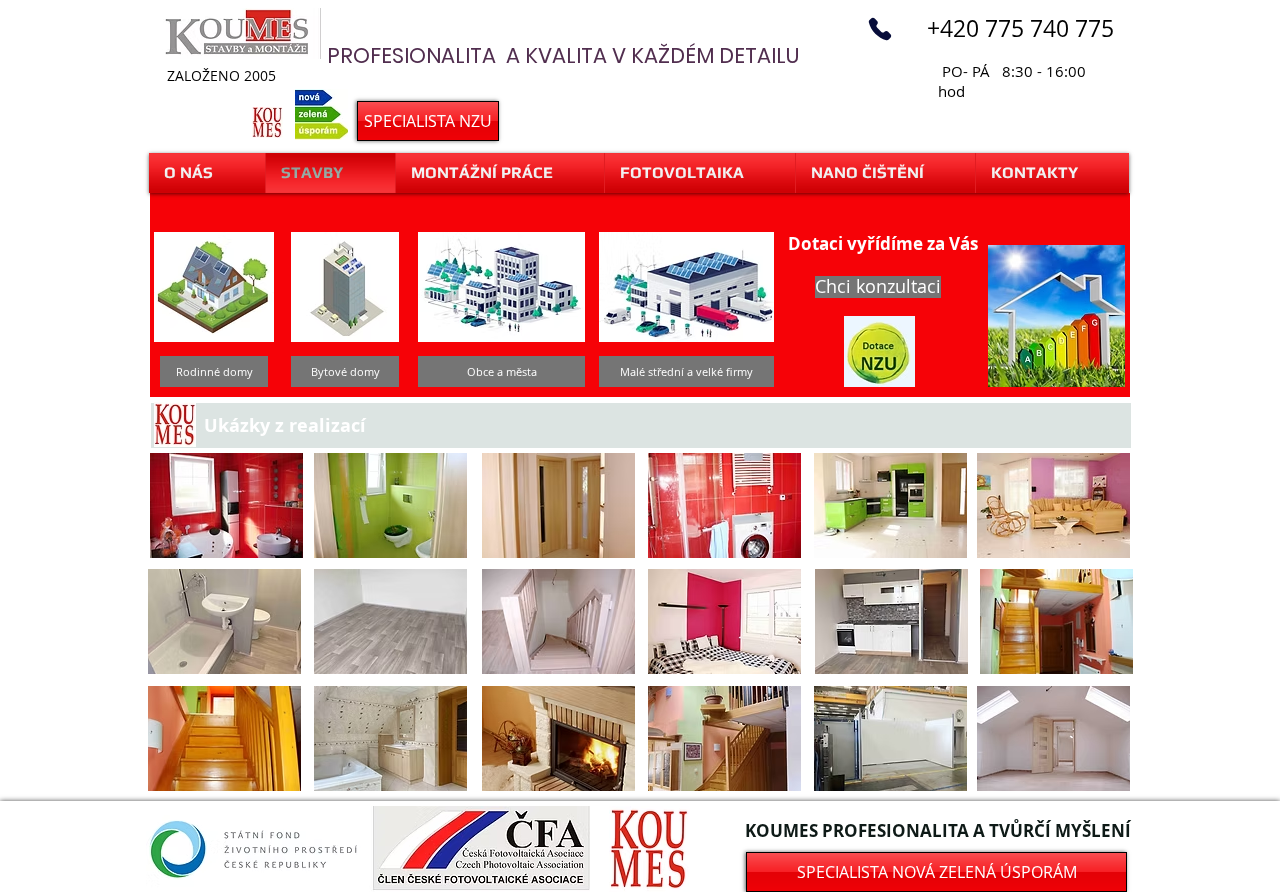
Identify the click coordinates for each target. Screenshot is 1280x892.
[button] (214, 371)
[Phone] (880, 29)
